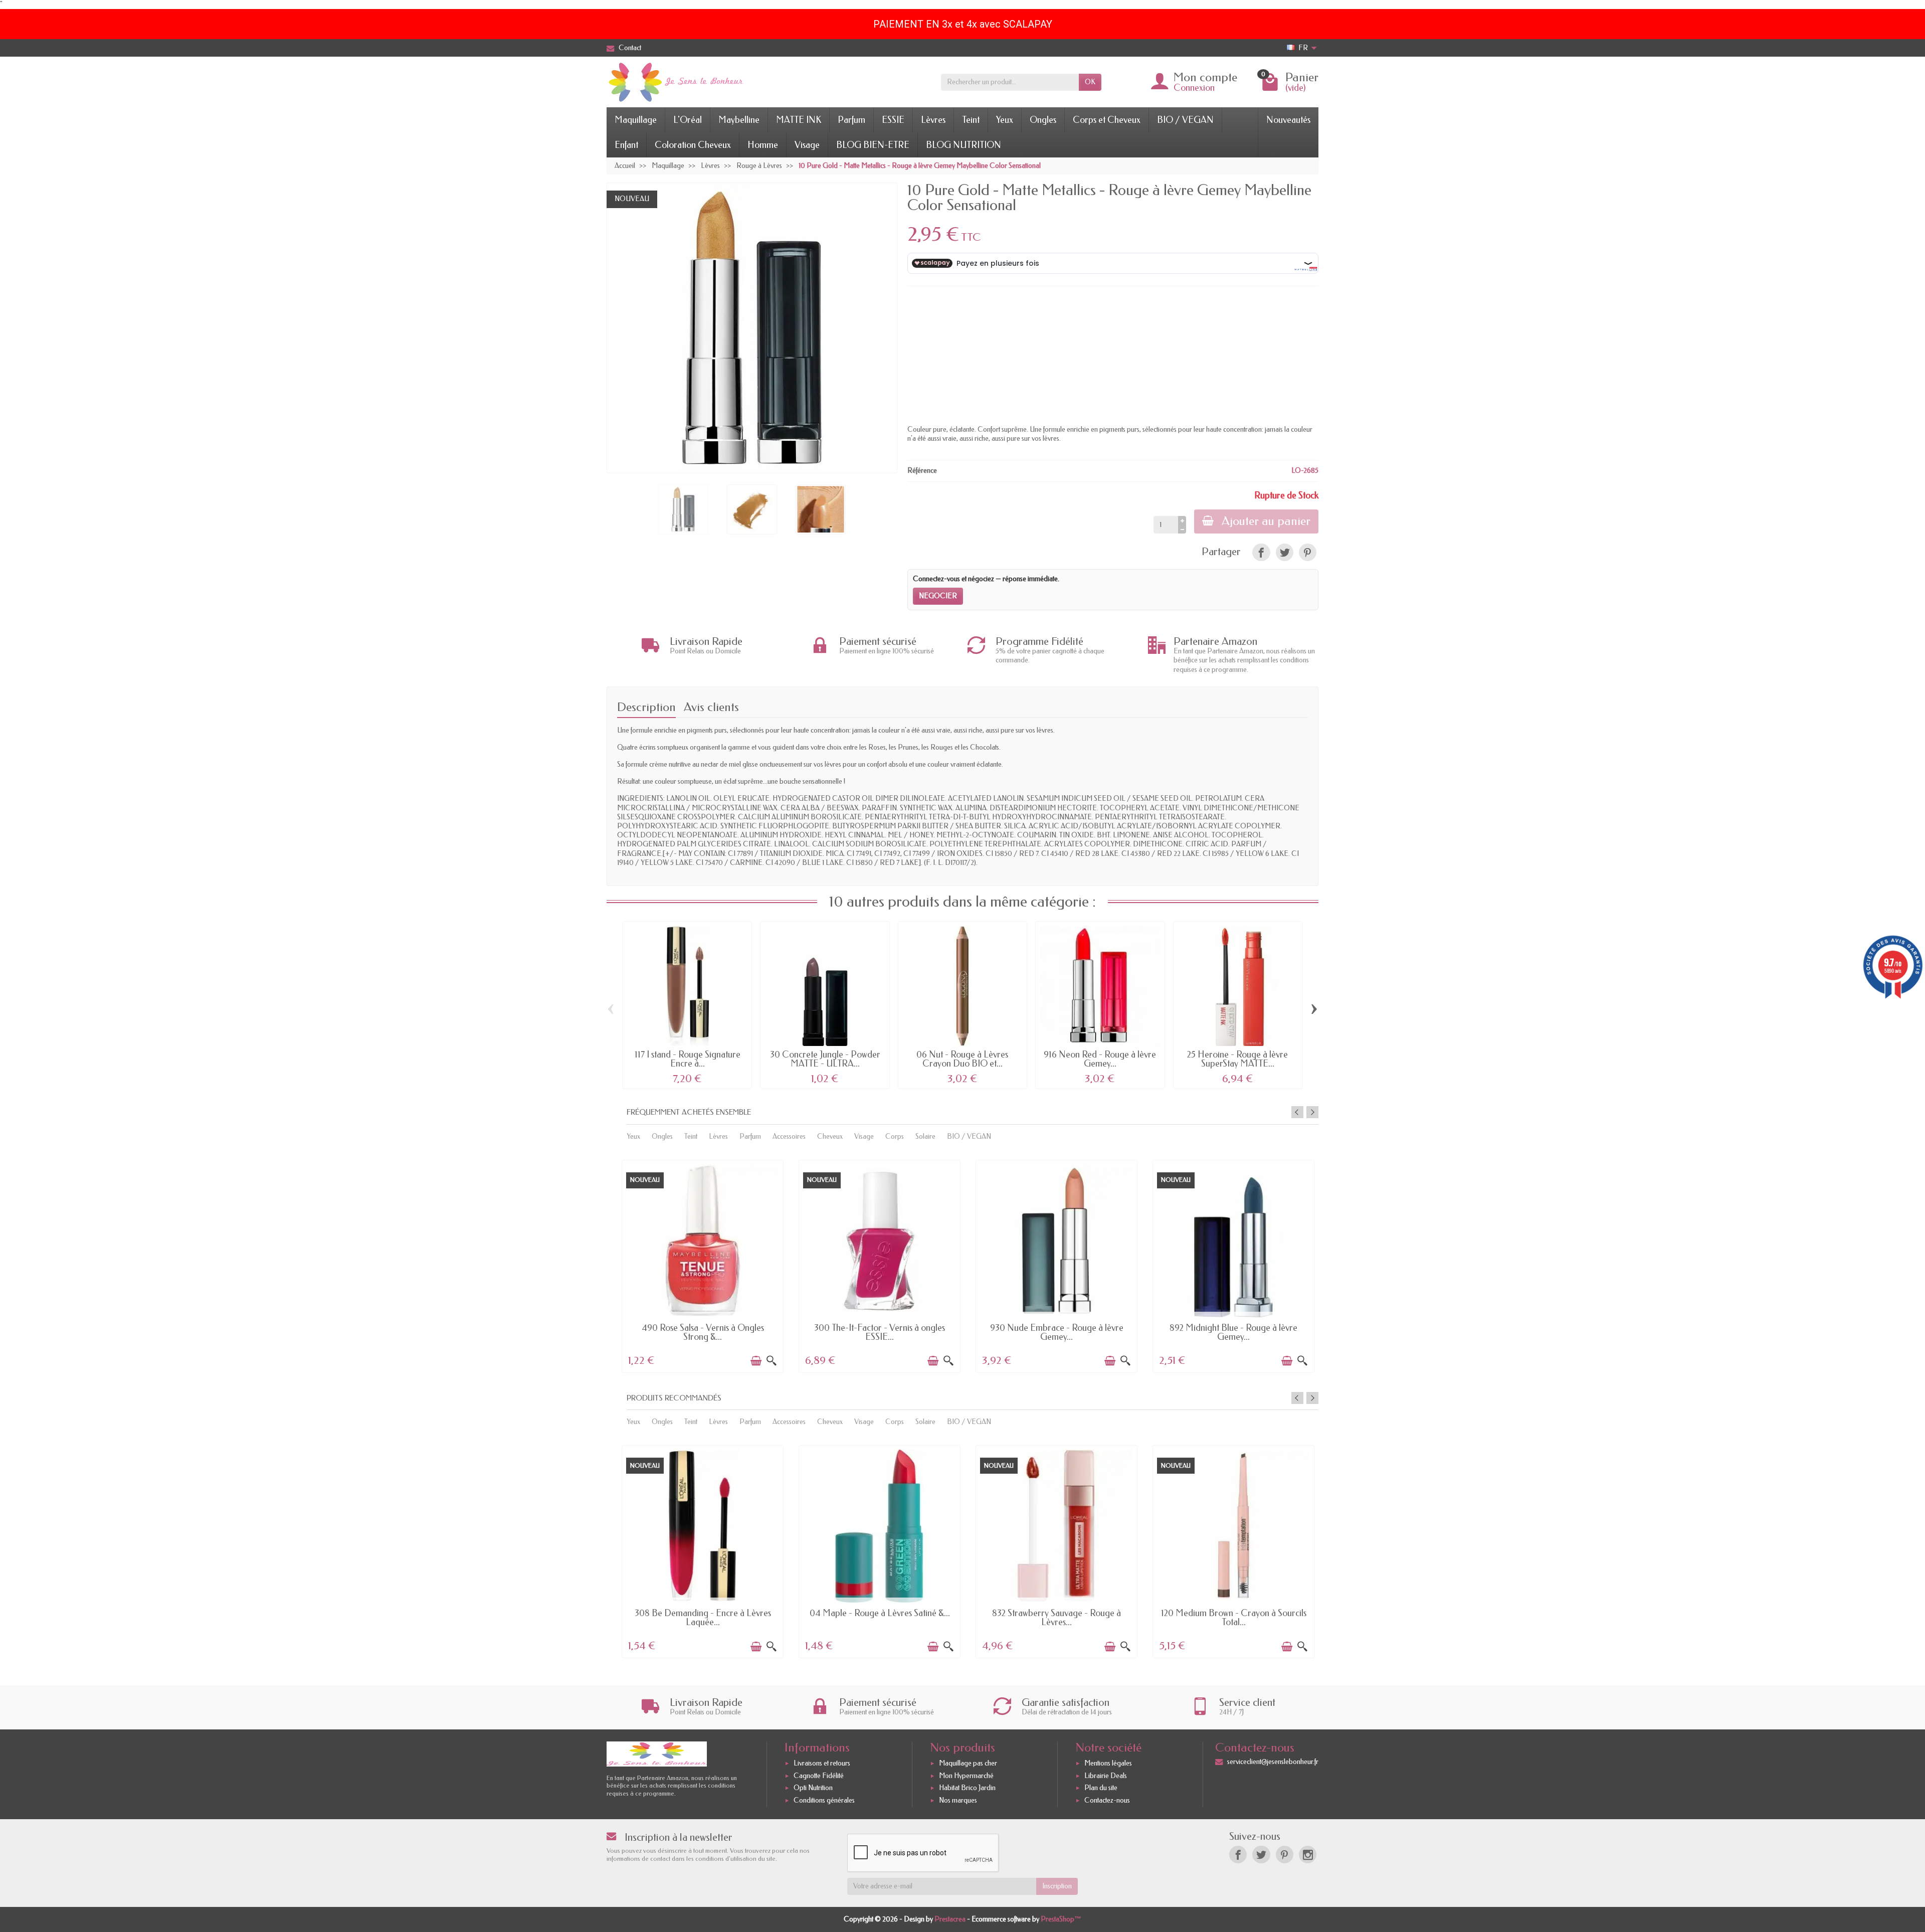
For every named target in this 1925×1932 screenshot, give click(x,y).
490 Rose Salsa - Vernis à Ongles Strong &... (703, 1332)
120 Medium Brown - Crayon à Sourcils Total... (1234, 1618)
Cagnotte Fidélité (819, 1776)
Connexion (1194, 88)
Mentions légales (1108, 1763)
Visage (807, 145)
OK (1090, 82)
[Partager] (1261, 552)
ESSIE (893, 120)
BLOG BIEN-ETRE (873, 145)
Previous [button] (1297, 1112)
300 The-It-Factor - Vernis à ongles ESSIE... (880, 1332)
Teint (971, 120)
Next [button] (1312, 1112)
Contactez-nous (1107, 1800)
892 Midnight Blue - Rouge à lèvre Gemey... (1233, 1332)
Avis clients (711, 707)
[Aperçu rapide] (772, 1361)
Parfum (851, 120)
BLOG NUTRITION (964, 145)
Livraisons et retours (822, 1763)
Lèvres (933, 120)
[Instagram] (1308, 1855)
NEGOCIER (938, 596)
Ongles (1043, 120)
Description (646, 707)
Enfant (626, 145)
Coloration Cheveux (693, 145)
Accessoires (789, 1136)
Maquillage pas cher (968, 1763)
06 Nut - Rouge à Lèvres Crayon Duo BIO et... (962, 1059)
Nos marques (958, 1800)
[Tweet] (1285, 552)
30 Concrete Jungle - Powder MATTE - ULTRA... (825, 1059)
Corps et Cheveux (1107, 120)
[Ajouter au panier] (756, 1361)
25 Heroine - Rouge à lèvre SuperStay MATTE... (1237, 1059)
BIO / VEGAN (1185, 120)
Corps (895, 1136)
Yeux (1005, 120)
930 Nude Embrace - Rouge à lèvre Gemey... (1057, 1332)
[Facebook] (1238, 1855)
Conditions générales (824, 1800)
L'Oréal (688, 120)
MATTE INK (799, 120)
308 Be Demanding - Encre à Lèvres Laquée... (703, 1618)
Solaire (925, 1136)
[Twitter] (1261, 1855)
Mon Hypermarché (966, 1776)
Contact (630, 48)
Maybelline (739, 120)
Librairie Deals (1106, 1776)
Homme (763, 145)
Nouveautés (1288, 120)
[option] (703, 1265)
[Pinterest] (1308, 552)
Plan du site (1101, 1788)
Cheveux (830, 1136)
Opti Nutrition (813, 1788)
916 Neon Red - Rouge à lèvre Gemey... (1100, 1059)
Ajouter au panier (1266, 521)
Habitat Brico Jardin (967, 1788)
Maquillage (636, 120)
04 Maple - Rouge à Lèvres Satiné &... (880, 1613)
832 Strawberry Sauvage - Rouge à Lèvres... (1056, 1618)
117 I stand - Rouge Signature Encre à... (688, 1059)
